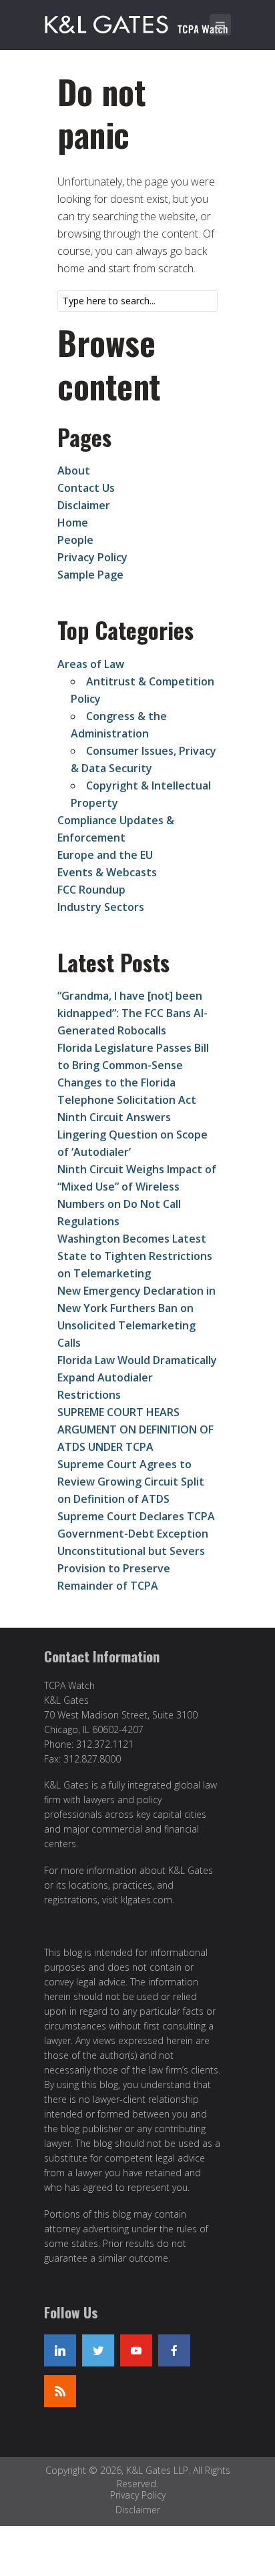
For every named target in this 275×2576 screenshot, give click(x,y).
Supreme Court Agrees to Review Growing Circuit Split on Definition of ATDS (131, 1482)
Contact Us (86, 488)
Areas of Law (91, 664)
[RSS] (60, 2391)
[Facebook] (174, 2350)
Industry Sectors (101, 907)
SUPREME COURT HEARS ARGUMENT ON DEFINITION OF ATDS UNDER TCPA (135, 1429)
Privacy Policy (92, 557)
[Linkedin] (60, 2350)
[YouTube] (136, 2350)
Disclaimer (84, 505)
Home (73, 523)
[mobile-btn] (220, 25)
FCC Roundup (91, 890)
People (75, 540)
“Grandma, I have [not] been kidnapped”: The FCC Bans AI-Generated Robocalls (132, 1013)
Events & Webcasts (107, 872)
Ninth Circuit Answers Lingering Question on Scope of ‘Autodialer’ (132, 1135)
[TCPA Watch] (139, 22)
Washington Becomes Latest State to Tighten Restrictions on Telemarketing (135, 1256)
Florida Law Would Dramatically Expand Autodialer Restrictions (137, 1377)
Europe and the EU (105, 855)
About (74, 470)
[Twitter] (98, 2350)
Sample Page (90, 575)
